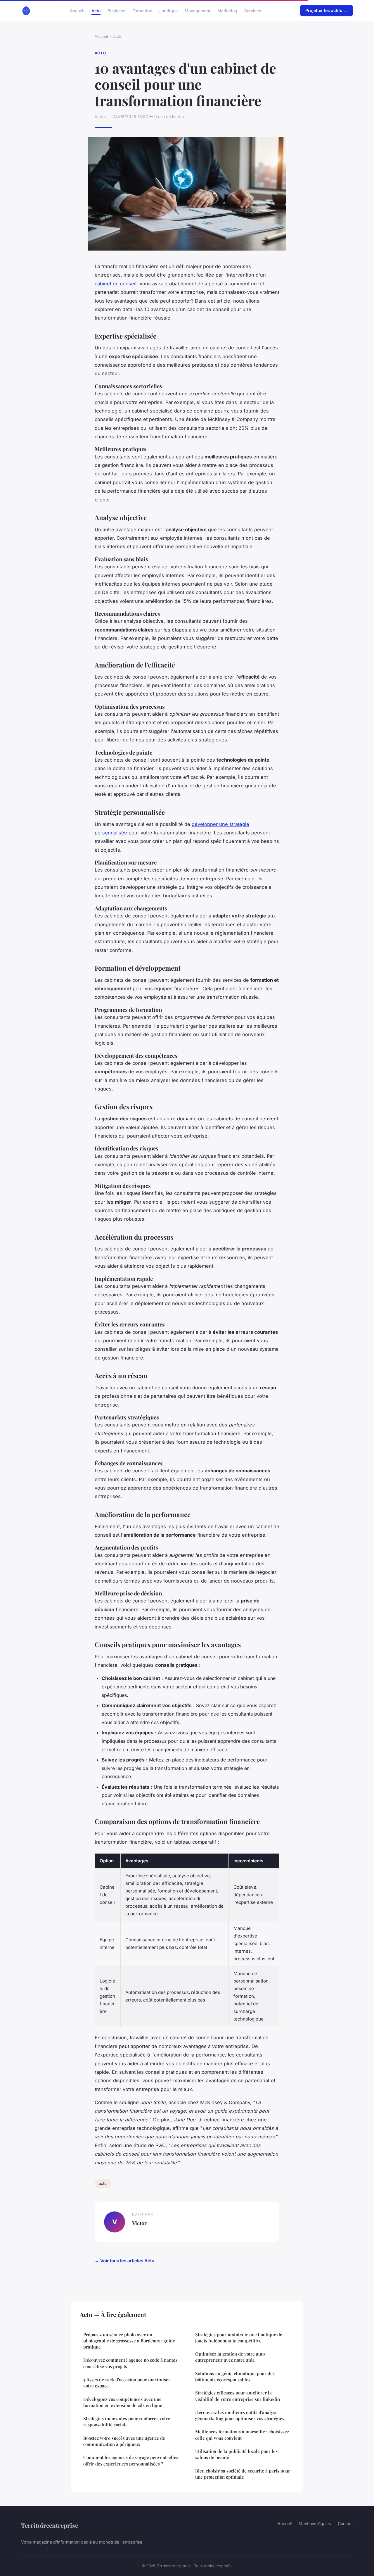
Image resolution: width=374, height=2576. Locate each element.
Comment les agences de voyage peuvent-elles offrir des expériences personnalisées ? (131, 2460)
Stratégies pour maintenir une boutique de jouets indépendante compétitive (239, 2338)
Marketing (227, 10)
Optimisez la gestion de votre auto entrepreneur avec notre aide (230, 2357)
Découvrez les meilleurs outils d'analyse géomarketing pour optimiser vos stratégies (240, 2415)
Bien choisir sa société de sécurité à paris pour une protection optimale (243, 2474)
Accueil (77, 10)
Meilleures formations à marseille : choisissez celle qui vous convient (242, 2435)
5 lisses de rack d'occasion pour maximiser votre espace (127, 2383)
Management (198, 10)
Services (253, 10)
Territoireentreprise (50, 2525)
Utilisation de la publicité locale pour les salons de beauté (236, 2454)
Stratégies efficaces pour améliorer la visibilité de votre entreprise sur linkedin (238, 2396)
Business (116, 10)
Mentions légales (315, 2524)
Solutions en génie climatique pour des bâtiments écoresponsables (235, 2376)
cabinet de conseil (116, 284)
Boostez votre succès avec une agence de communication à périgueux (124, 2441)
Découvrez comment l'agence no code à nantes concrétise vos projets (130, 2363)
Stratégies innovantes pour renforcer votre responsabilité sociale (127, 2421)
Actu (96, 10)
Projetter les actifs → (326, 10)
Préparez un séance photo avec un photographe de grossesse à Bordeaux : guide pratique (129, 2341)
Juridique (168, 10)
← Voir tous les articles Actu (124, 2261)
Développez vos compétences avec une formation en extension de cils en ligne (123, 2402)
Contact (345, 2524)
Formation (142, 10)
